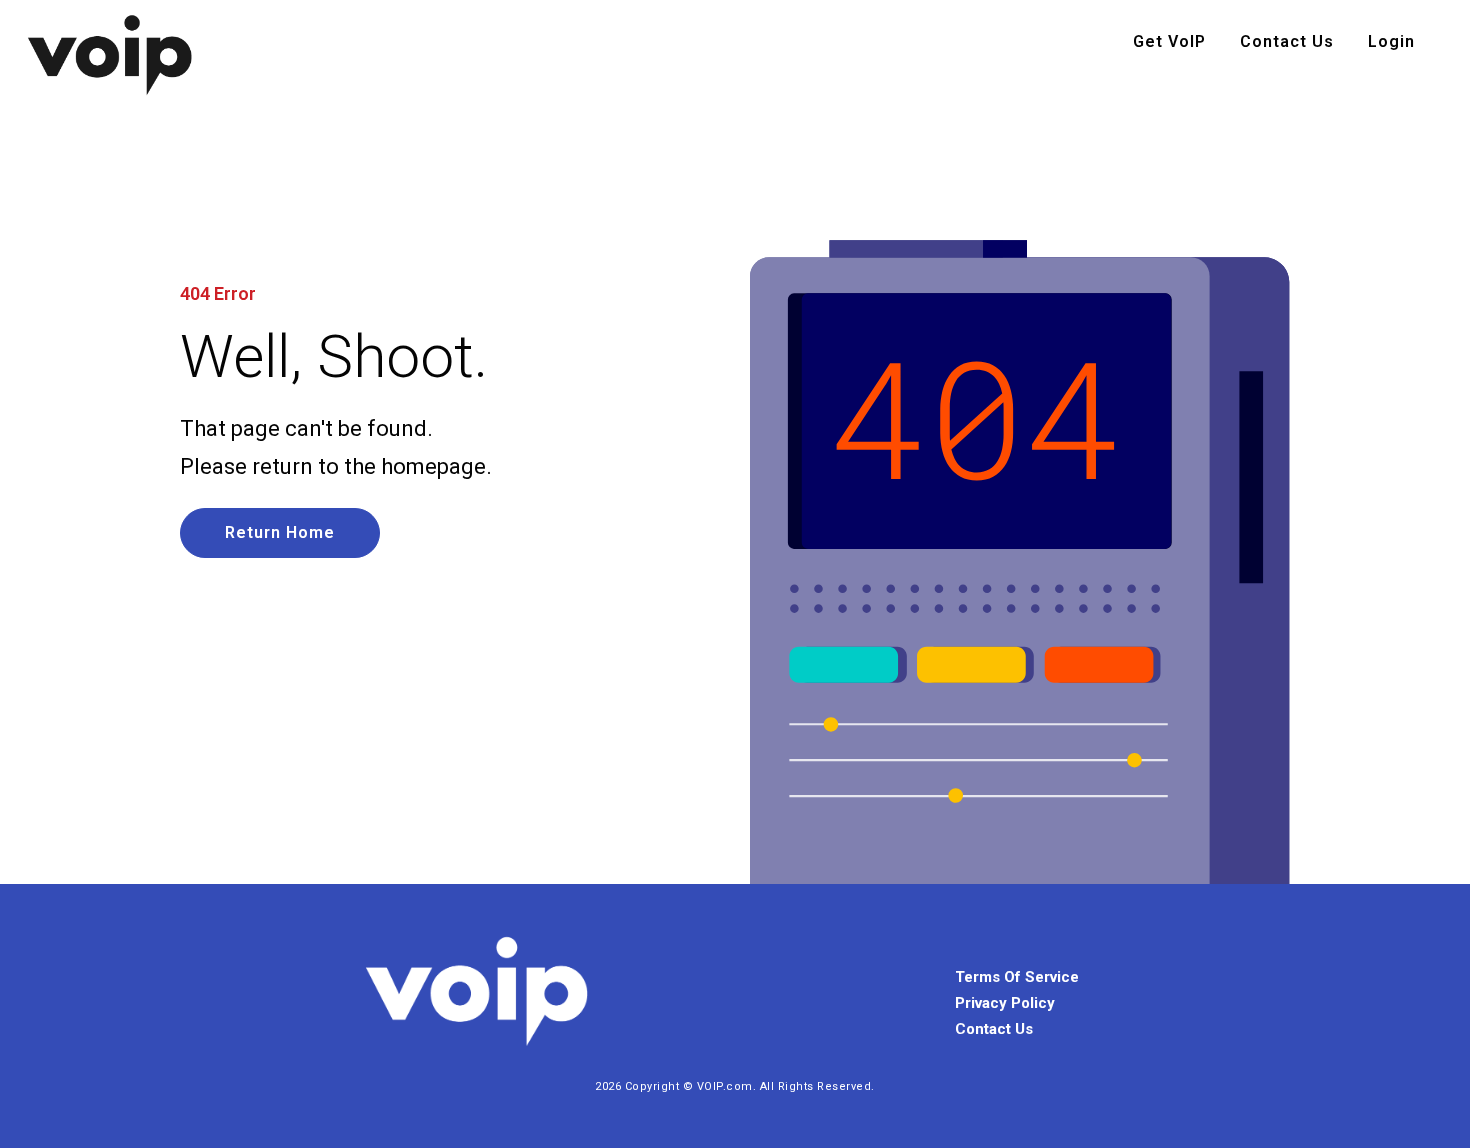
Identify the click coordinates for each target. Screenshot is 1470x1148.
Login (1391, 41)
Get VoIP (1169, 41)
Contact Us (1287, 41)
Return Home (280, 532)
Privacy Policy (1005, 1003)
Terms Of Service (1017, 977)
